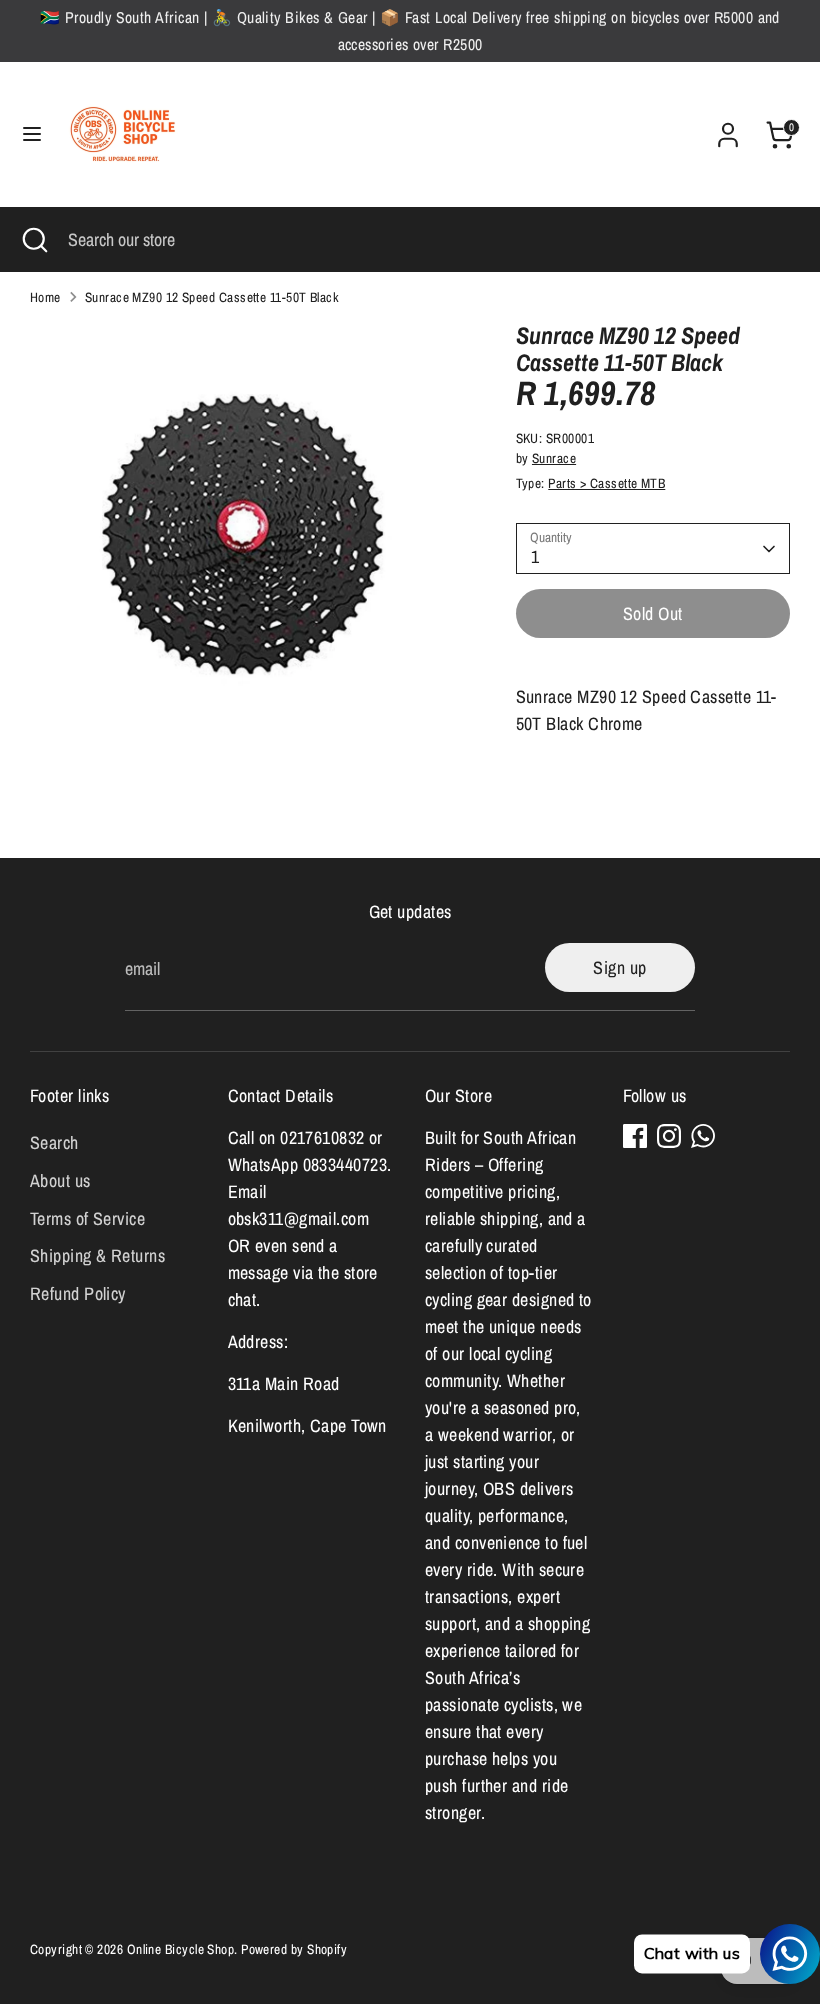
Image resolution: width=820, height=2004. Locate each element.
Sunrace (554, 458)
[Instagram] (669, 1136)
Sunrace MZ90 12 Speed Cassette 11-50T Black (212, 297)
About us (60, 1180)
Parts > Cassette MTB (606, 483)
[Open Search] (34, 239)
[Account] (728, 128)
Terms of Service (87, 1218)
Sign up (619, 967)
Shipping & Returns (97, 1255)
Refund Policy (78, 1293)
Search (54, 1142)
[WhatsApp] (703, 1136)
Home (45, 297)
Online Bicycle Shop (181, 1949)
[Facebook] (635, 1136)
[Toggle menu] (32, 134)
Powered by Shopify (294, 1949)
